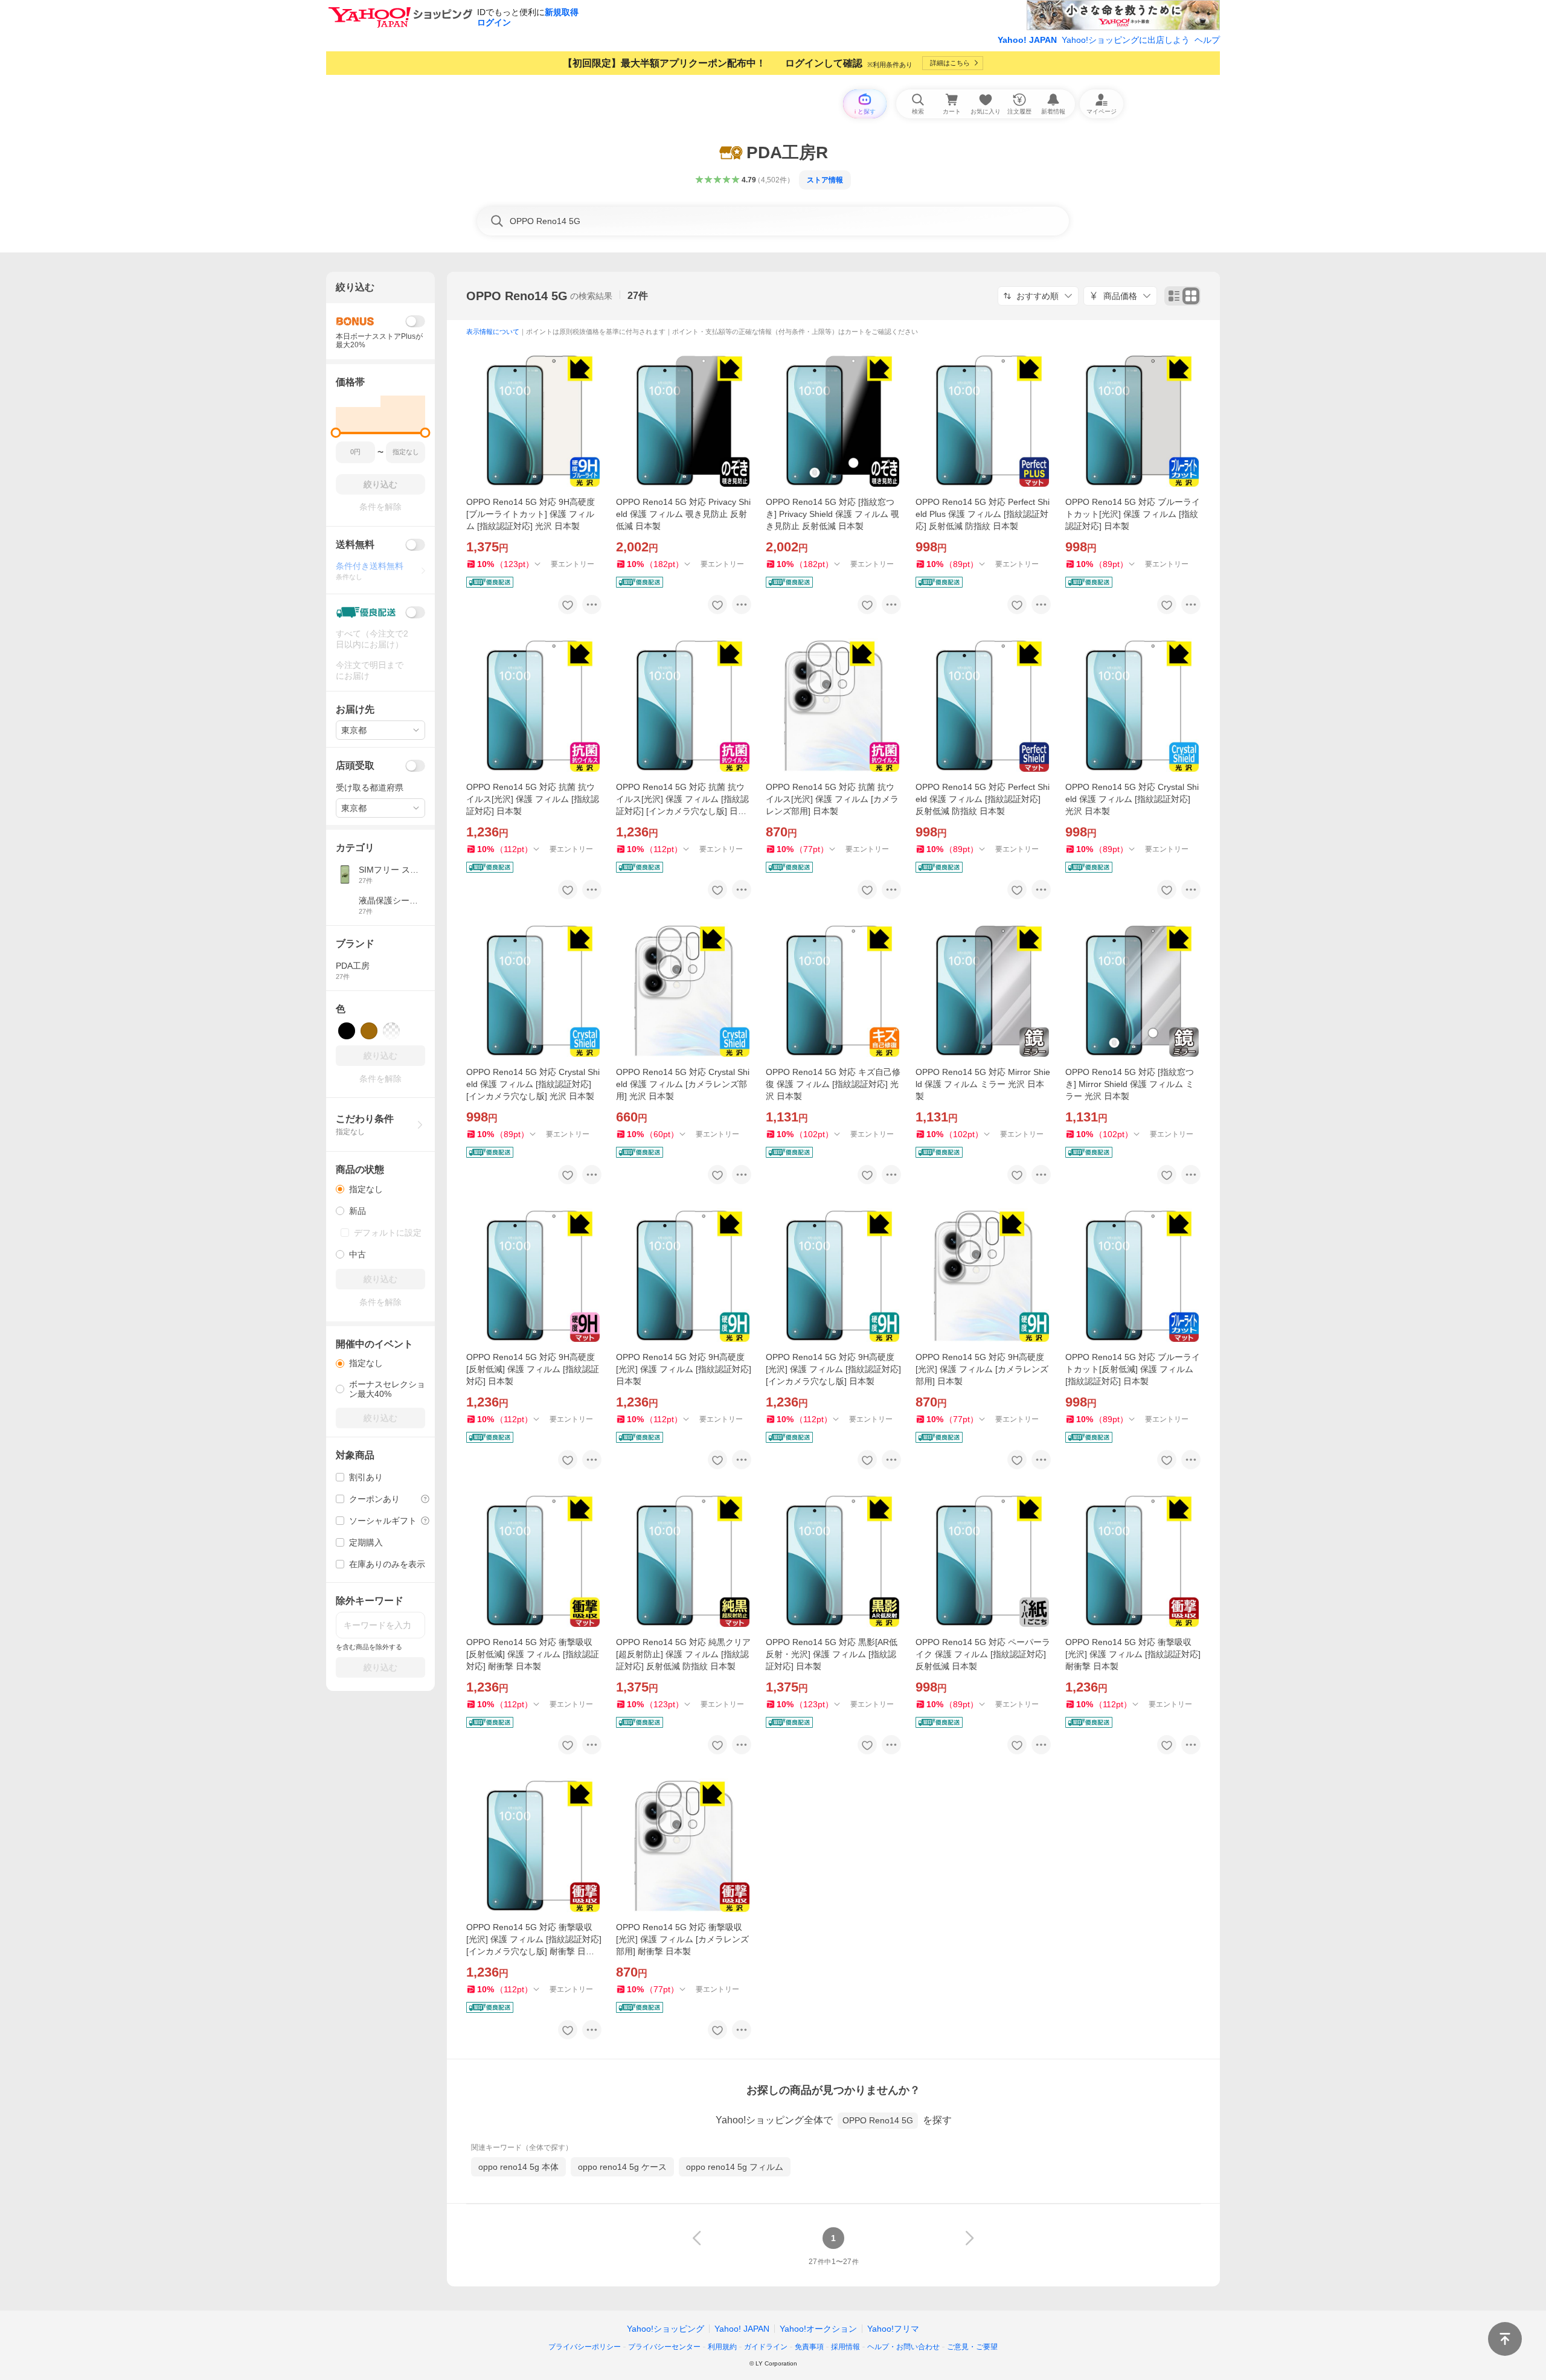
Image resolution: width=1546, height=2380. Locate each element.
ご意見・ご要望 (972, 2347)
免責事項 (809, 2347)
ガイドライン (766, 2347)
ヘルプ (1207, 40)
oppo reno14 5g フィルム (735, 2167)
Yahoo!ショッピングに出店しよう (1126, 40)
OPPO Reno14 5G (517, 296)
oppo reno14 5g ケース (622, 2167)
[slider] (336, 433)
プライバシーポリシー (585, 2347)
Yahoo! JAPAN (1027, 40)
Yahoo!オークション (818, 2329)
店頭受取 (355, 765)
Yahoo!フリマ (893, 2329)
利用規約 (722, 2347)
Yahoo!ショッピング (666, 2329)
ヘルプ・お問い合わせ (903, 2347)
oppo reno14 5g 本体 (518, 2167)
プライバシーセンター (664, 2347)
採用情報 (845, 2347)
